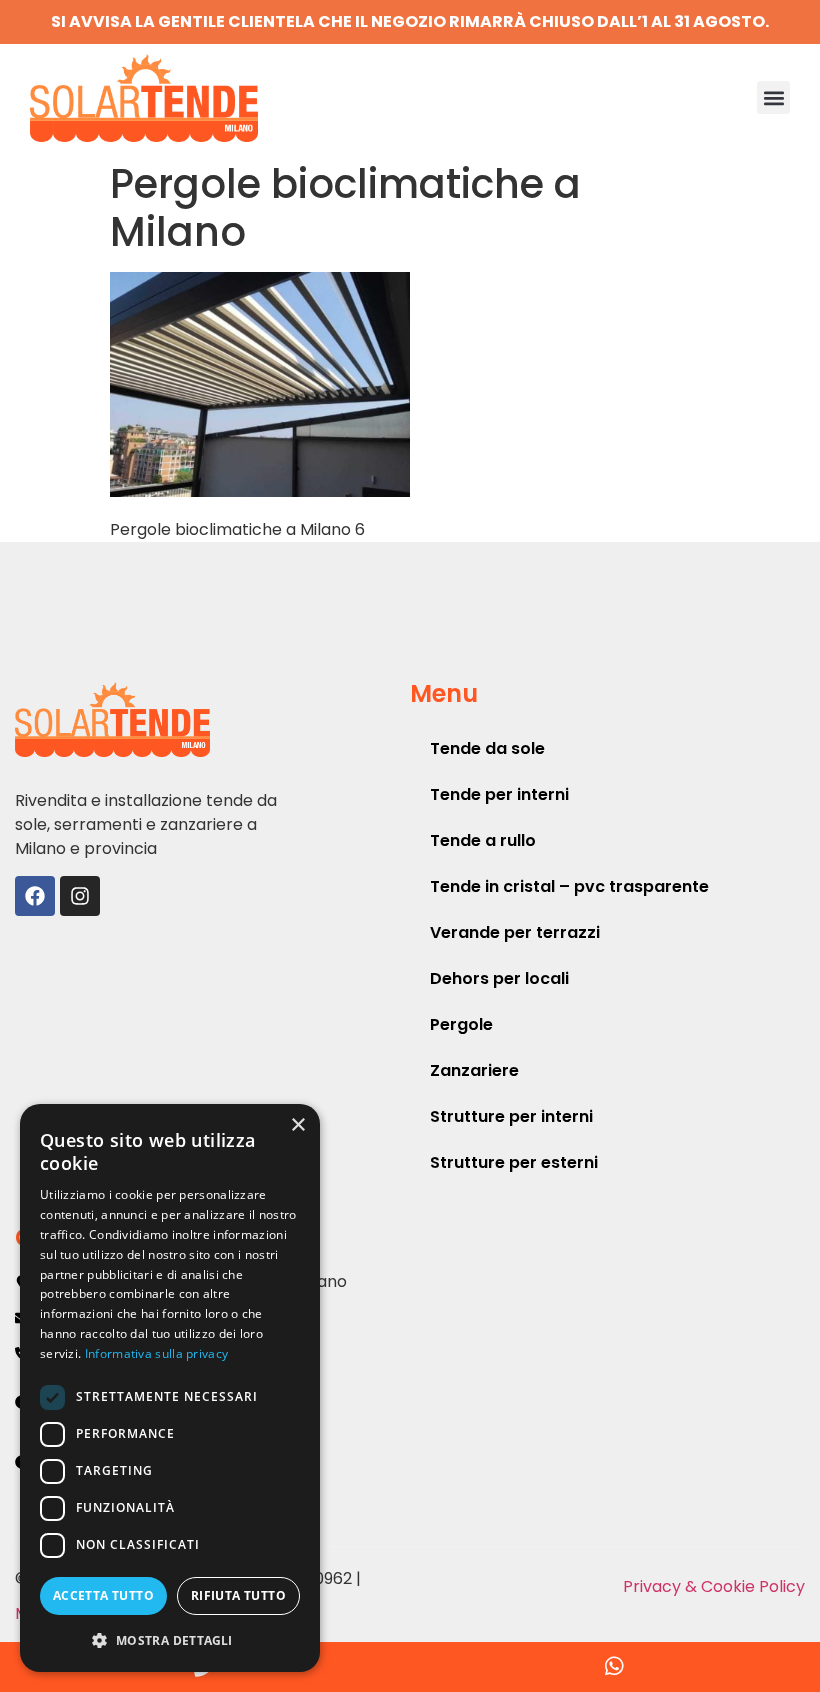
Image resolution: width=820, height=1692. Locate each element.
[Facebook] (35, 896)
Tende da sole (487, 748)
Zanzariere (474, 1070)
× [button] (297, 1125)
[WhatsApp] (615, 1667)
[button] (773, 97)
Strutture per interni (511, 1116)
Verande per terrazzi (515, 932)
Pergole (461, 1024)
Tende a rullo (483, 840)
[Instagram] (80, 896)
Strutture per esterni (514, 1162)
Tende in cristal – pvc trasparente (569, 886)
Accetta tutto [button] (103, 1595)
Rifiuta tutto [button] (238, 1595)
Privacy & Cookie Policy (714, 1586)
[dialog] (170, 1388)
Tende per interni (499, 794)
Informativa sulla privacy (157, 1353)
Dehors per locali (499, 978)
